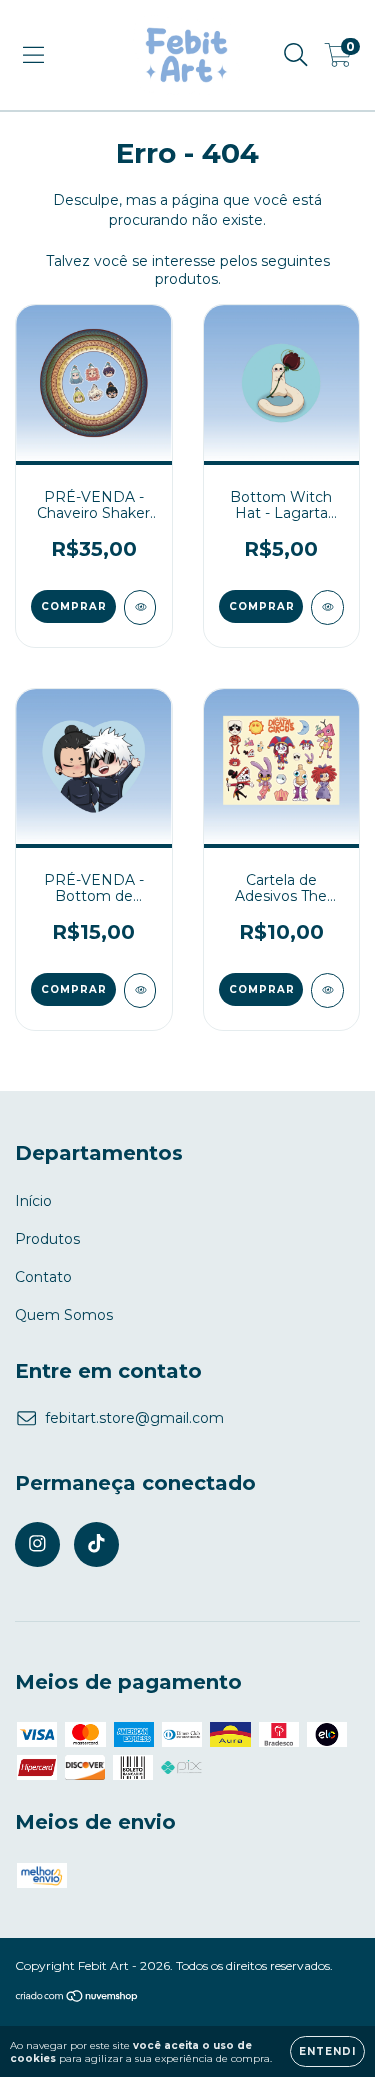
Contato (43, 1277)
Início (33, 1201)
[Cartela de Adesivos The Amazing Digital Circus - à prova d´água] (327, 990)
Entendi (327, 2051)
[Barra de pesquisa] (296, 55)
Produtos (47, 1239)
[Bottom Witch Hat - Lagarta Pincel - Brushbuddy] (327, 607)
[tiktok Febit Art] (96, 1544)
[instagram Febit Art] (37, 1544)
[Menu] (33, 55)
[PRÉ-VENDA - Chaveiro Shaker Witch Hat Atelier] (140, 607)
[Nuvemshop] (77, 1998)
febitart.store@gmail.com (134, 1418)
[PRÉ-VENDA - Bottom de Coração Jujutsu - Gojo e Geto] (140, 990)
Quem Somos (64, 1315)
